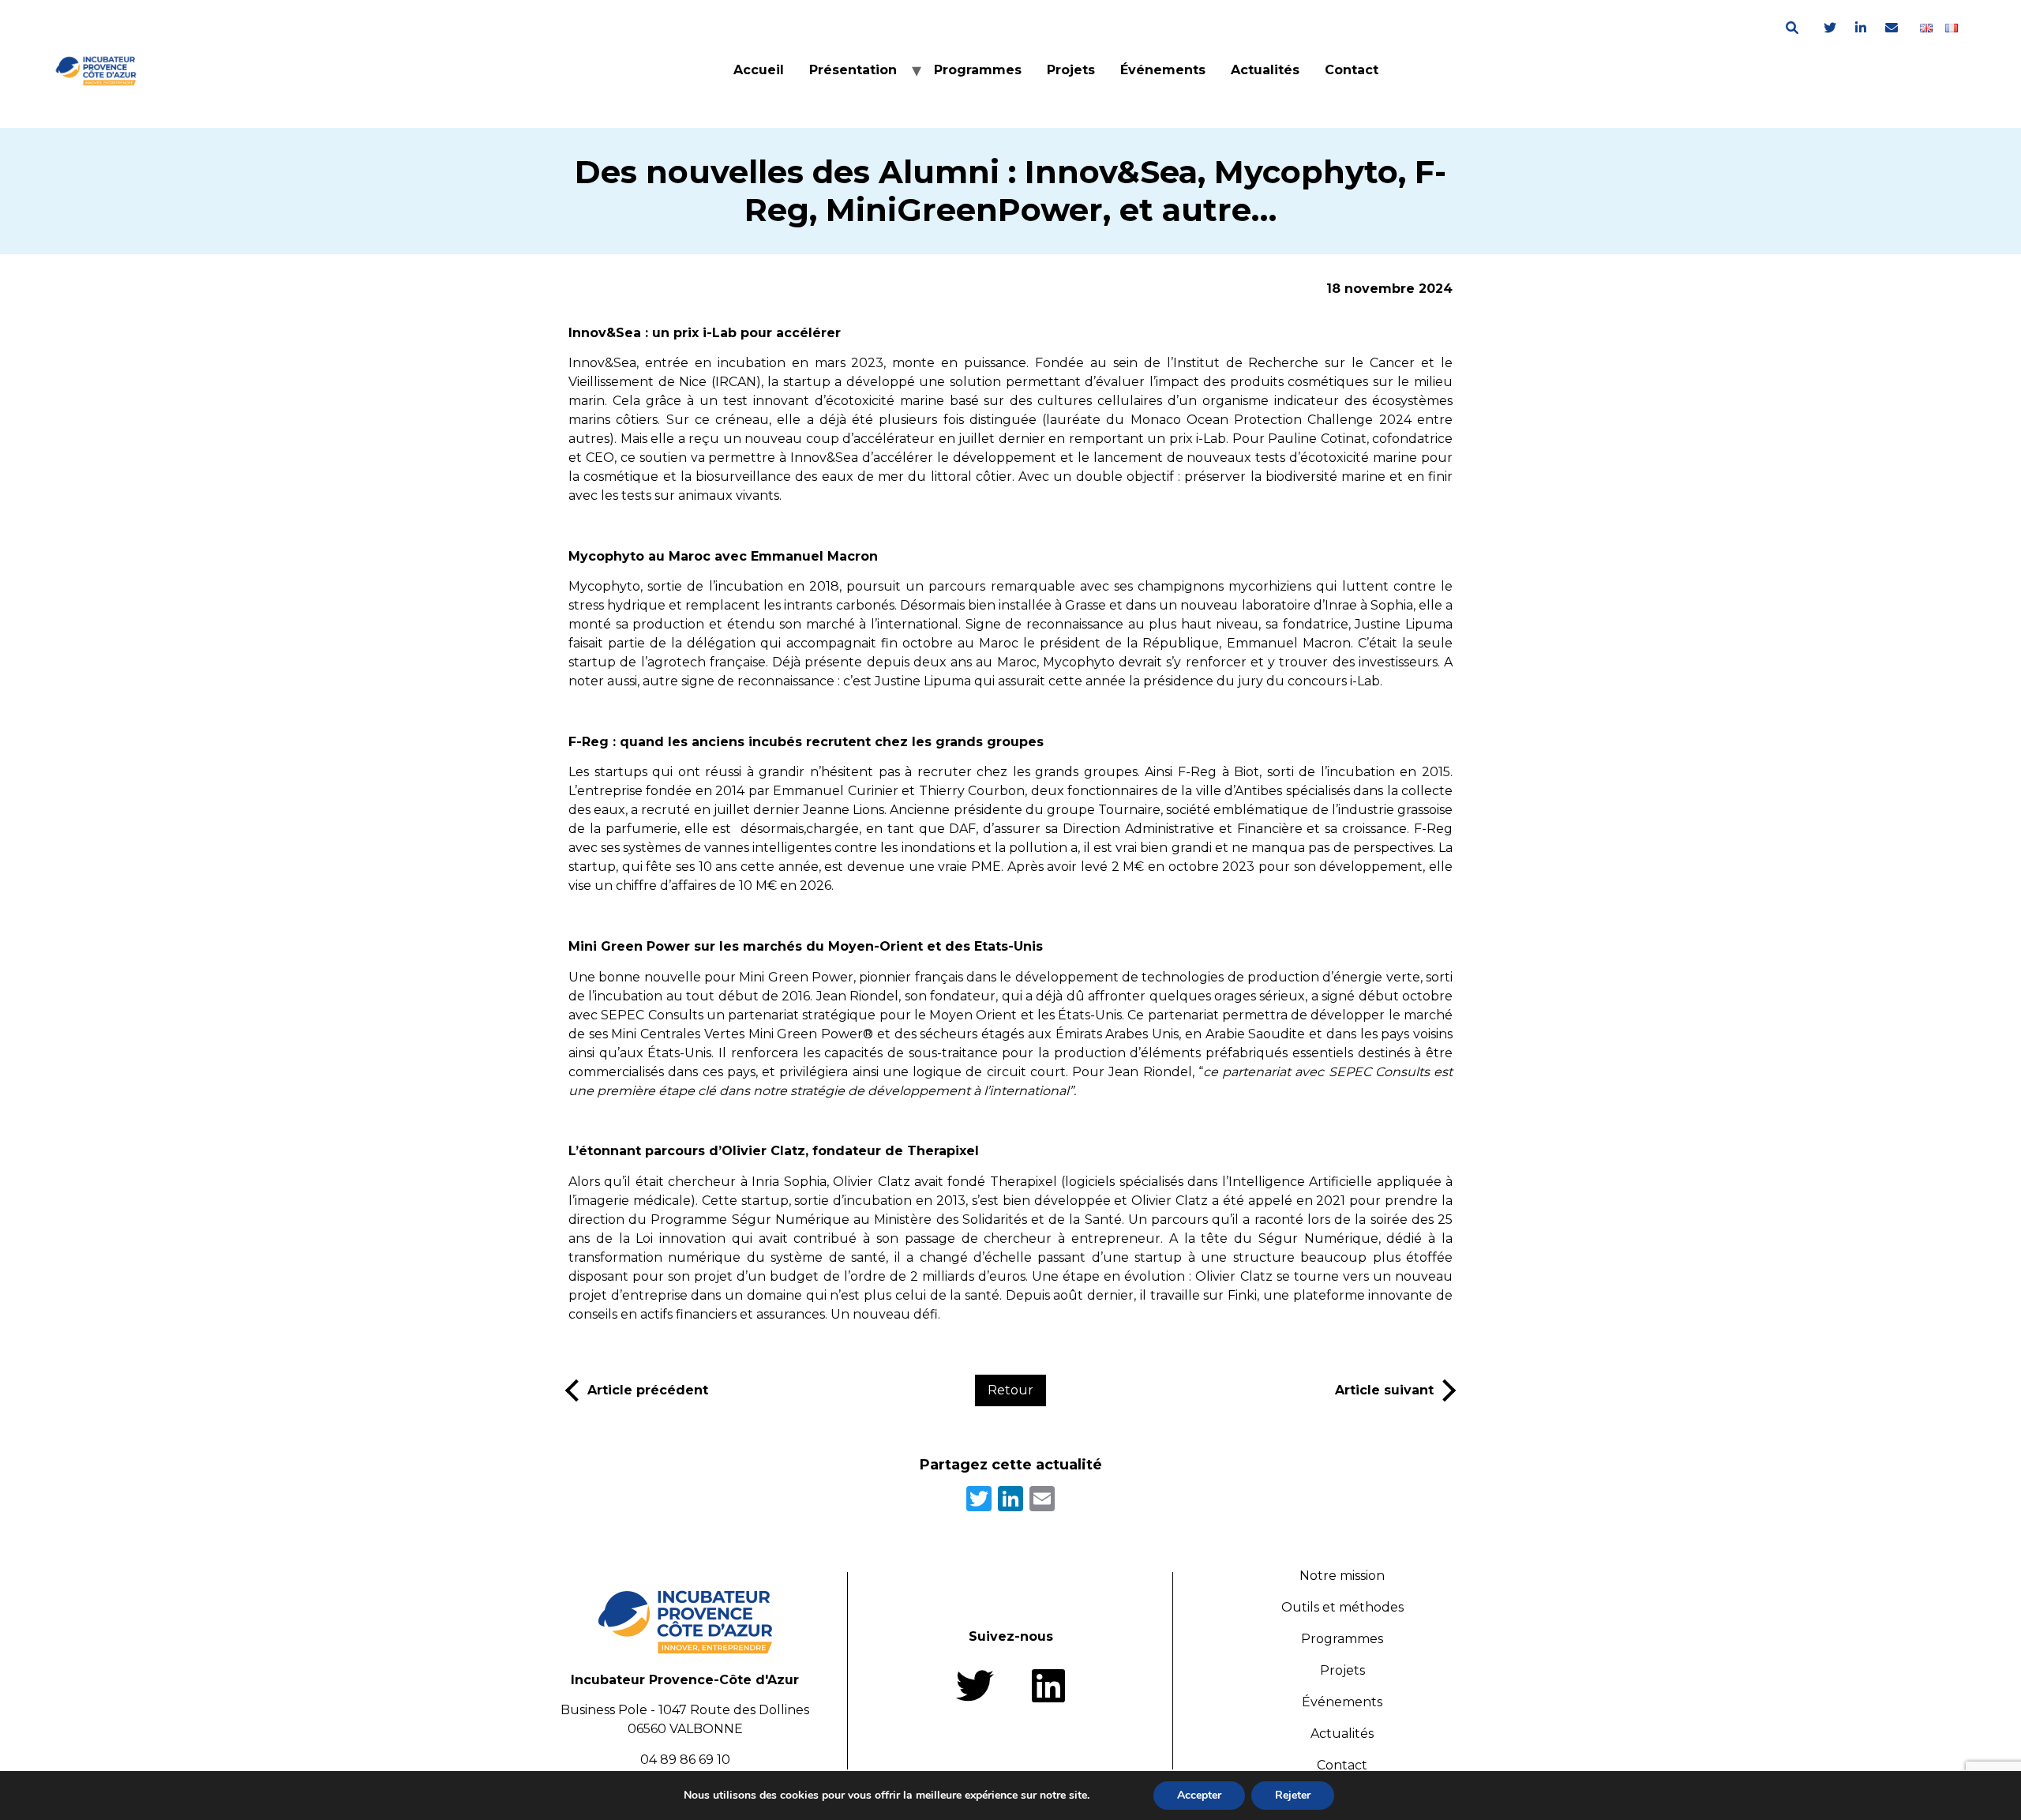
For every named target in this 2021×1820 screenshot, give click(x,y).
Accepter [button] (1199, 1795)
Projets (1071, 70)
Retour (1010, 1390)
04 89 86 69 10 (685, 1760)
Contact (1352, 70)
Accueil (759, 70)
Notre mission (1342, 1576)
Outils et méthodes (1342, 1607)
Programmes (978, 70)
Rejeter (1293, 1795)
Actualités (1265, 70)
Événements (1163, 70)
